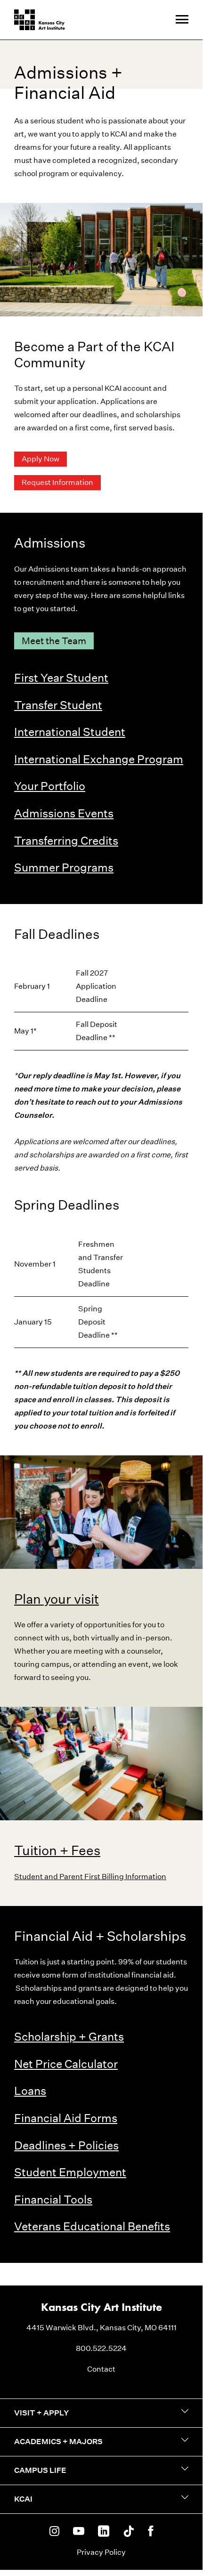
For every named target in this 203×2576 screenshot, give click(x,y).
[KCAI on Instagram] (54, 2532)
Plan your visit (57, 1599)
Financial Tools (53, 2199)
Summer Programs (64, 867)
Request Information (57, 482)
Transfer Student (58, 705)
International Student (70, 732)
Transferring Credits (66, 840)
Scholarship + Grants (69, 2036)
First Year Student (61, 678)
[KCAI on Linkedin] (104, 2532)
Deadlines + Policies (66, 2145)
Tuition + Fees (57, 1850)
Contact (101, 2369)
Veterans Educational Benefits (92, 2226)
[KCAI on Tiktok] (129, 2532)
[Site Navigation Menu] (182, 20)
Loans (30, 2091)
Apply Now (41, 459)
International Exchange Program (99, 759)
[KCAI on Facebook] (150, 2532)
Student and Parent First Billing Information (90, 1877)
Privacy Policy (101, 2552)
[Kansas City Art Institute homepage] (40, 20)
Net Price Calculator (66, 2064)
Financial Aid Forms (66, 2118)
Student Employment (70, 2172)
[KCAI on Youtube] (79, 2532)
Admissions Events (64, 813)
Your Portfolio (50, 786)
